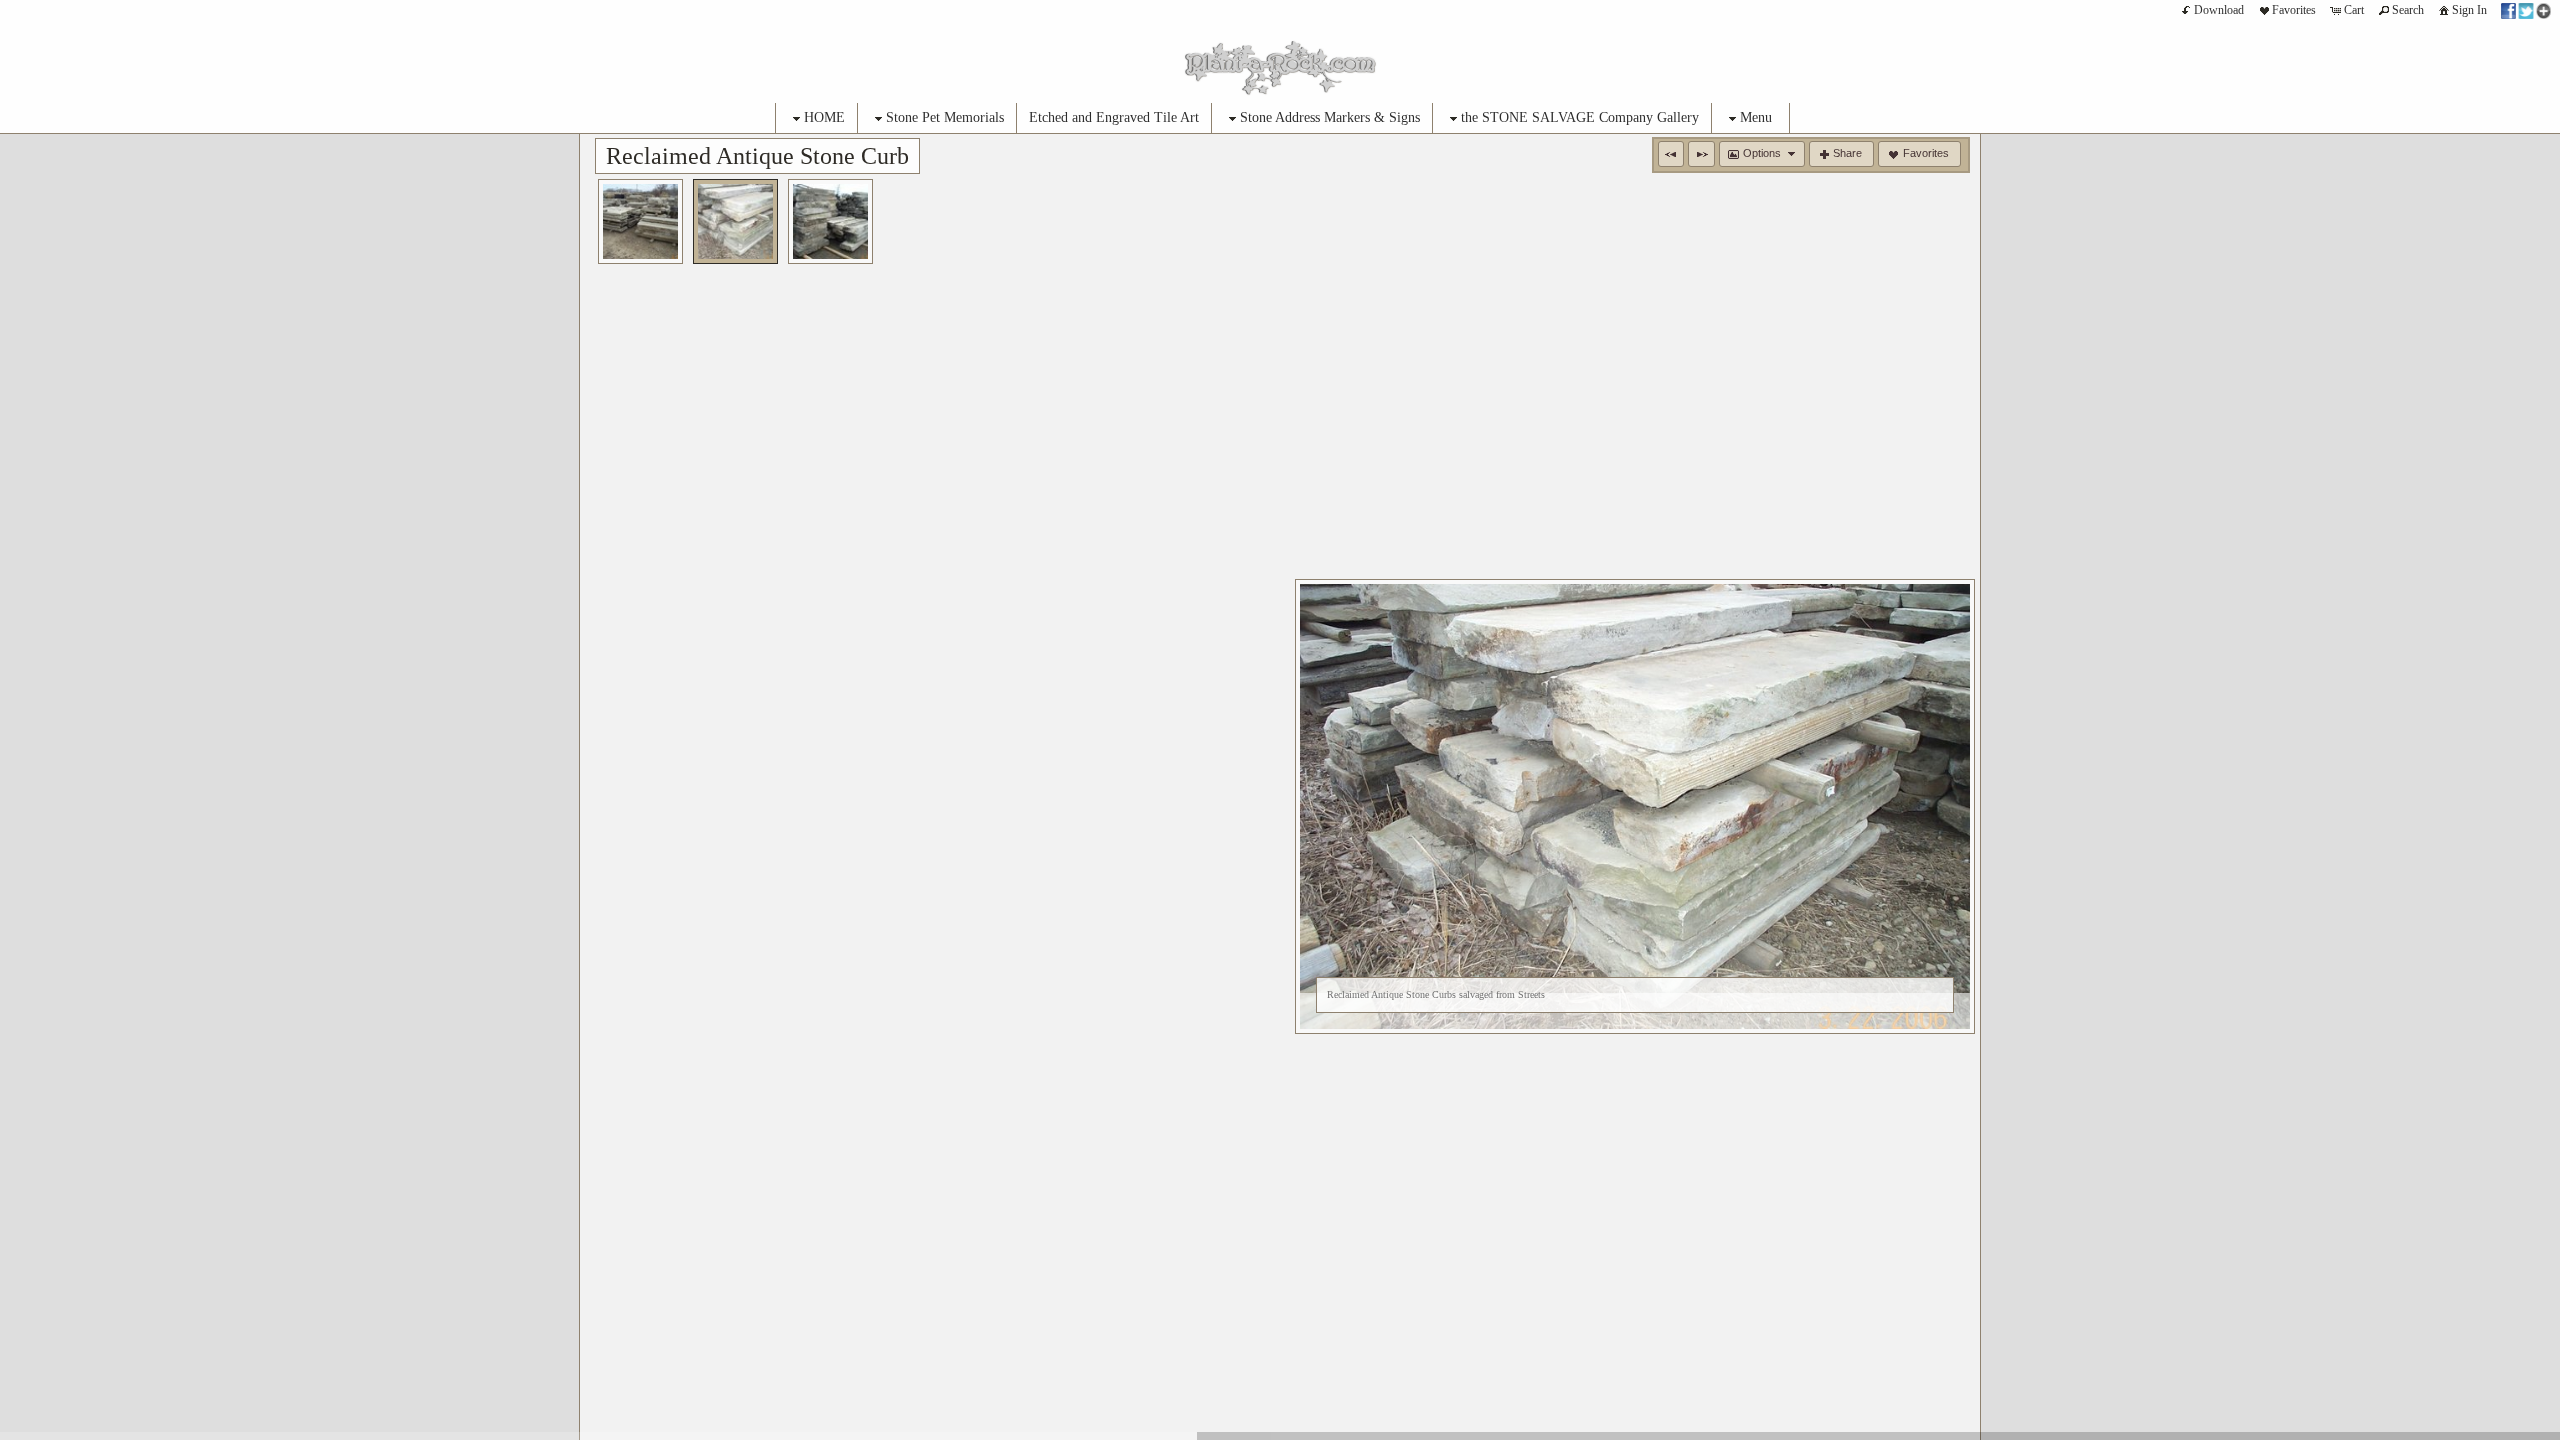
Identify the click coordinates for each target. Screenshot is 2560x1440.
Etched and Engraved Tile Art (1114, 117)
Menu (1756, 117)
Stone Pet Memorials (945, 117)
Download (2219, 10)
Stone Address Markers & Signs (1330, 117)
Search (2408, 10)
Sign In (2469, 10)
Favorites (2294, 10)
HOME (824, 117)
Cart (2354, 10)
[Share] (2526, 10)
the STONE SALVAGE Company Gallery (1580, 117)
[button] (1671, 154)
